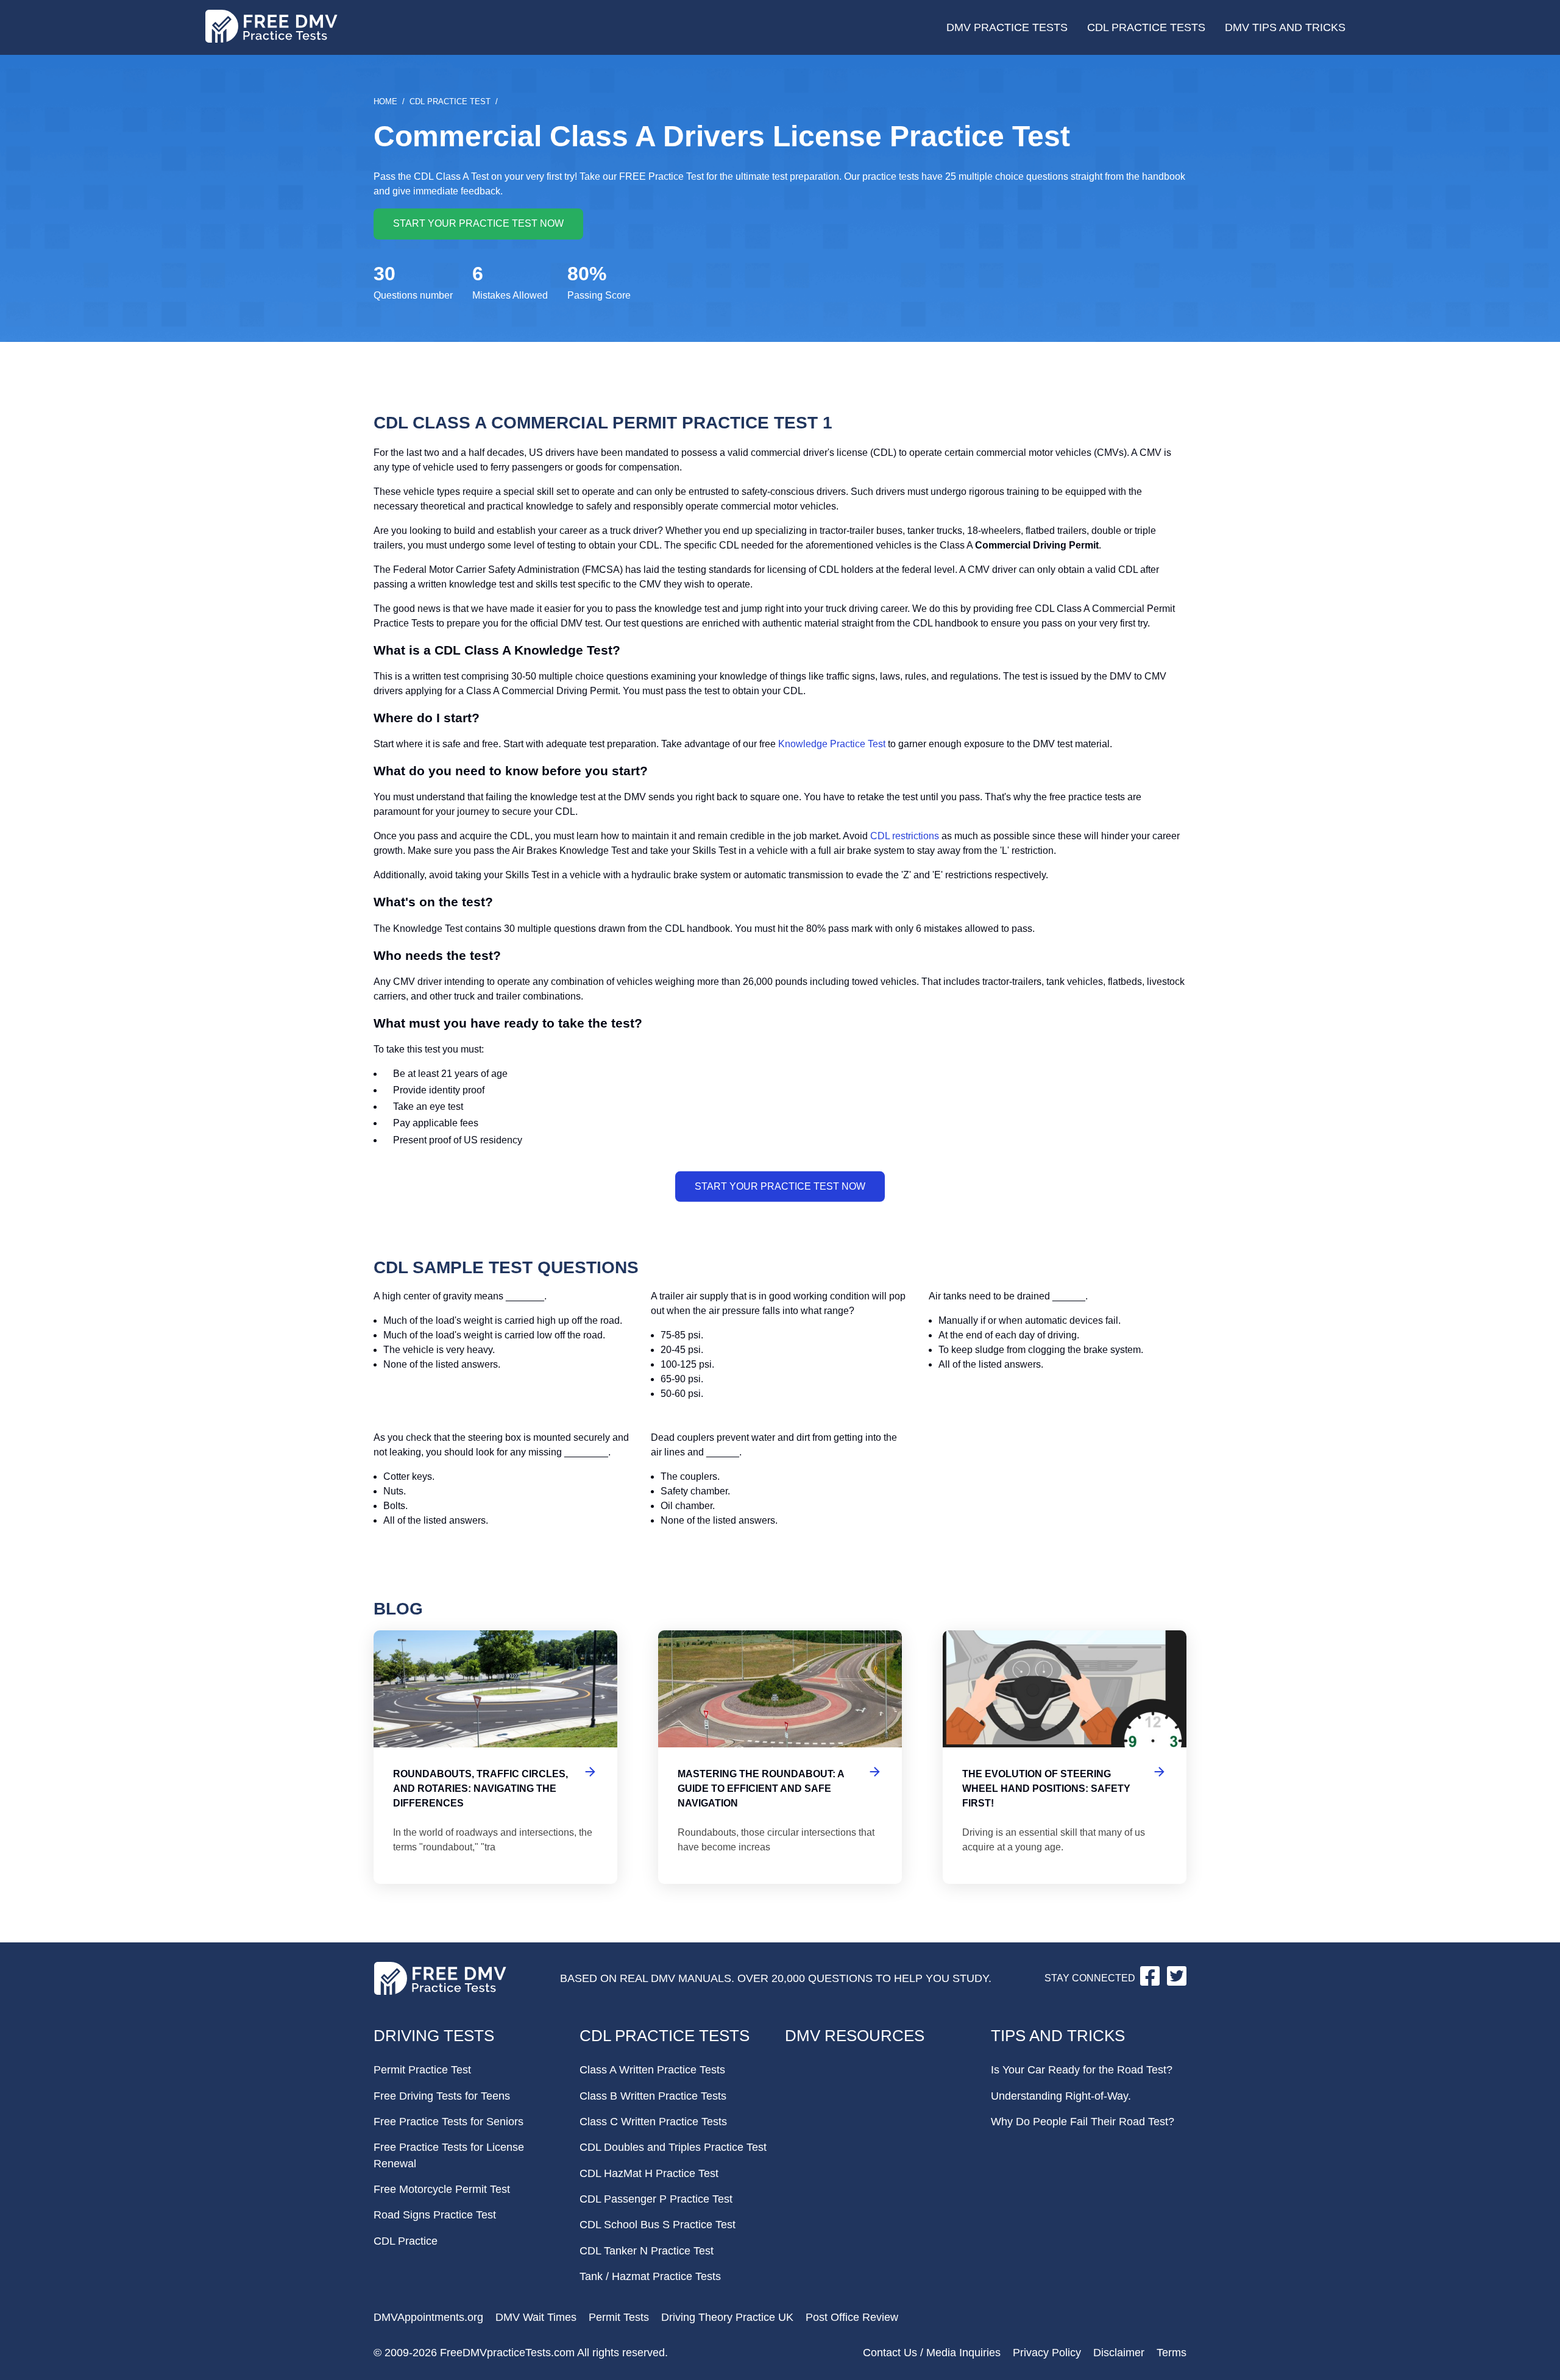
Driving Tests (434, 2036)
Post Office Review (852, 2317)
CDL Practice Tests (1146, 27)
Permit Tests (619, 2317)
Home (385, 101)
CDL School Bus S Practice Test (658, 2225)
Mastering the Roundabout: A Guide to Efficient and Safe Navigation (780, 1757)
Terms (1172, 2353)
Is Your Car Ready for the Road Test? (1082, 2070)
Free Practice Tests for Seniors (448, 2122)
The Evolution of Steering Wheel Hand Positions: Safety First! (1065, 1757)
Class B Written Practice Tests (653, 2096)
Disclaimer (1119, 2353)
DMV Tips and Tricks (1285, 27)
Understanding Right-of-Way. (1061, 2096)
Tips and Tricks (1058, 2036)
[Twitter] (1177, 1982)
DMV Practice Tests (1007, 27)
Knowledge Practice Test (832, 744)
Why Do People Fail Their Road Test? (1083, 2122)
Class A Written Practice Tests (652, 2070)
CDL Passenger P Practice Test (656, 2199)
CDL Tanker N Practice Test (647, 2251)
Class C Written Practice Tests (653, 2122)
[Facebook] (1151, 1982)
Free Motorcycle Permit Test (442, 2189)
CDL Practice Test (450, 101)
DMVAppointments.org (428, 2317)
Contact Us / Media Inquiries (932, 2353)
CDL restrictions (905, 836)
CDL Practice (406, 2241)
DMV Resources (855, 2036)
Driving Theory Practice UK (727, 2317)
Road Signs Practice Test (435, 2215)
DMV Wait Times (536, 2317)
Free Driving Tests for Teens (442, 2096)
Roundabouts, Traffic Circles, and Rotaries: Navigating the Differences (495, 1757)
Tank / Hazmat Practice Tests (650, 2276)
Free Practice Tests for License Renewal (449, 2155)
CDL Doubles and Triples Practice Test (673, 2147)
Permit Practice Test (422, 2070)
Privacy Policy (1047, 2353)
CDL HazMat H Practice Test (649, 2173)
